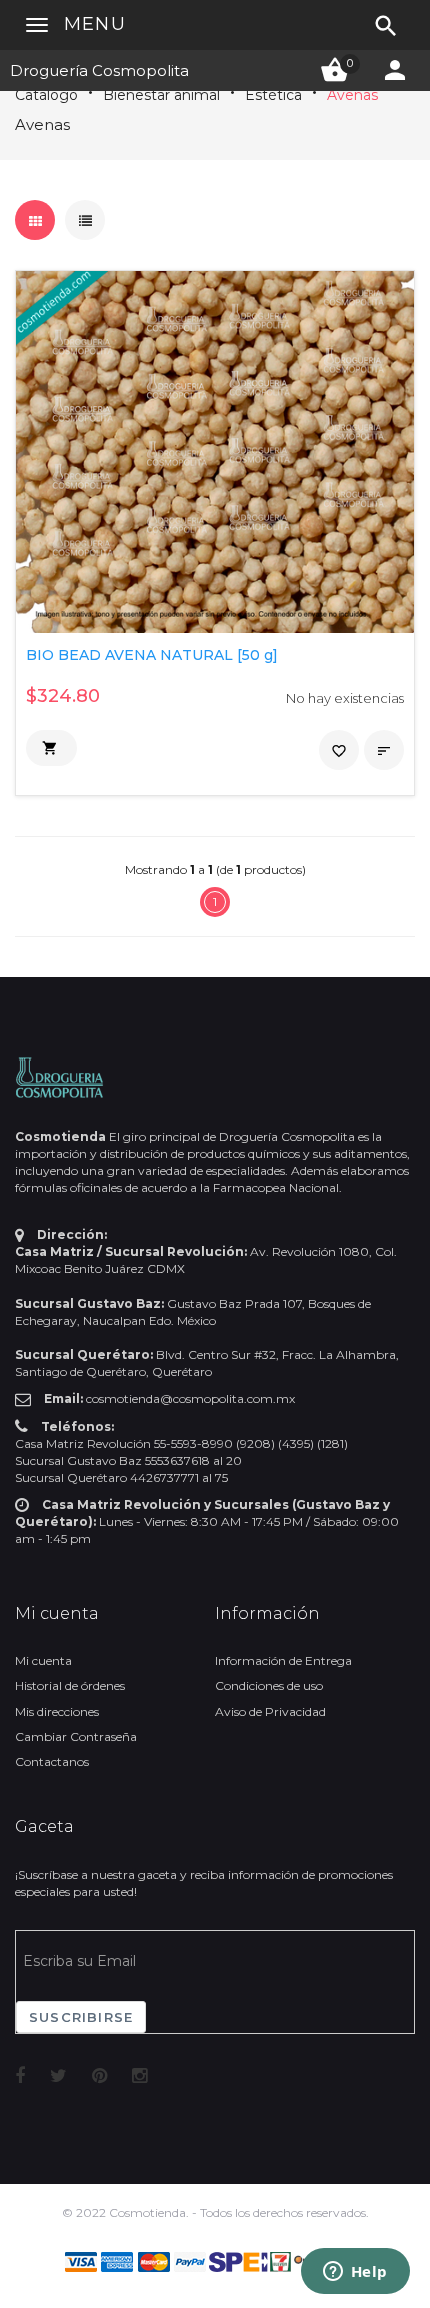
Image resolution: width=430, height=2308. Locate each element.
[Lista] (85, 220)
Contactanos (52, 1761)
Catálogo (46, 95)
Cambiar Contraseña (76, 1736)
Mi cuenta (43, 1660)
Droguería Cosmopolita (99, 70)
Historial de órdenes (70, 1685)
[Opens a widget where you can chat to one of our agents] (355, 2273)
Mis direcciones (57, 1711)
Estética (273, 95)
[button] (51, 748)
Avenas (352, 95)
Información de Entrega (283, 1660)
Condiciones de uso (269, 1685)
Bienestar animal (161, 95)
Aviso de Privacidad (270, 1711)
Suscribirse (81, 2017)
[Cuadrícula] (35, 220)
